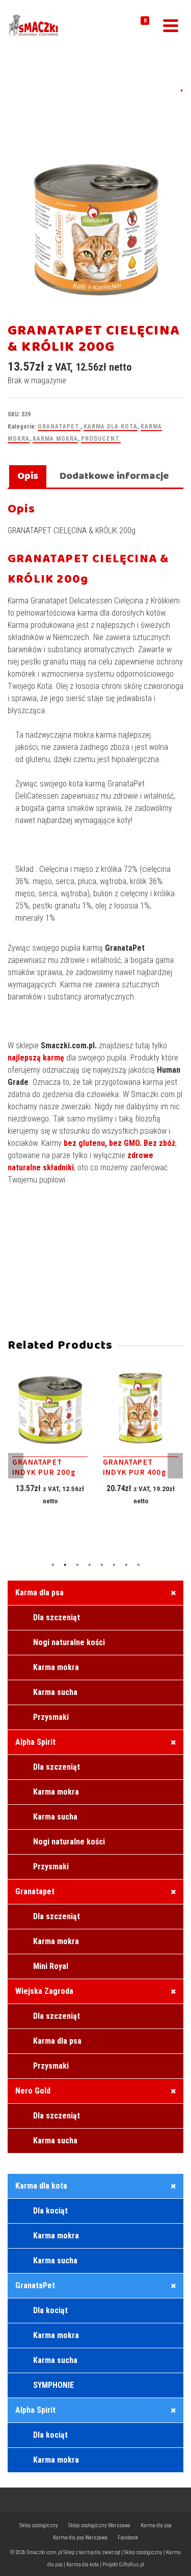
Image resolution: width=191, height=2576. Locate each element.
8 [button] (139, 1565)
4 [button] (90, 1565)
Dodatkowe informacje (114, 476)
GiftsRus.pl (131, 2565)
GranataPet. (59, 427)
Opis (28, 476)
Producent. (101, 439)
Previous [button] (16, 1466)
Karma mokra (55, 439)
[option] (50, 1448)
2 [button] (65, 1565)
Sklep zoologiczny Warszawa (99, 2525)
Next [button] (175, 1466)
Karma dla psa (156, 2525)
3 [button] (77, 1565)
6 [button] (114, 1565)
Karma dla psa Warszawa (80, 2538)
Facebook (128, 2538)
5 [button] (102, 1565)
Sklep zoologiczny (39, 2525)
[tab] (28, 477)
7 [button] (126, 1565)
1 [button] (53, 1565)
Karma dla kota (111, 427)
